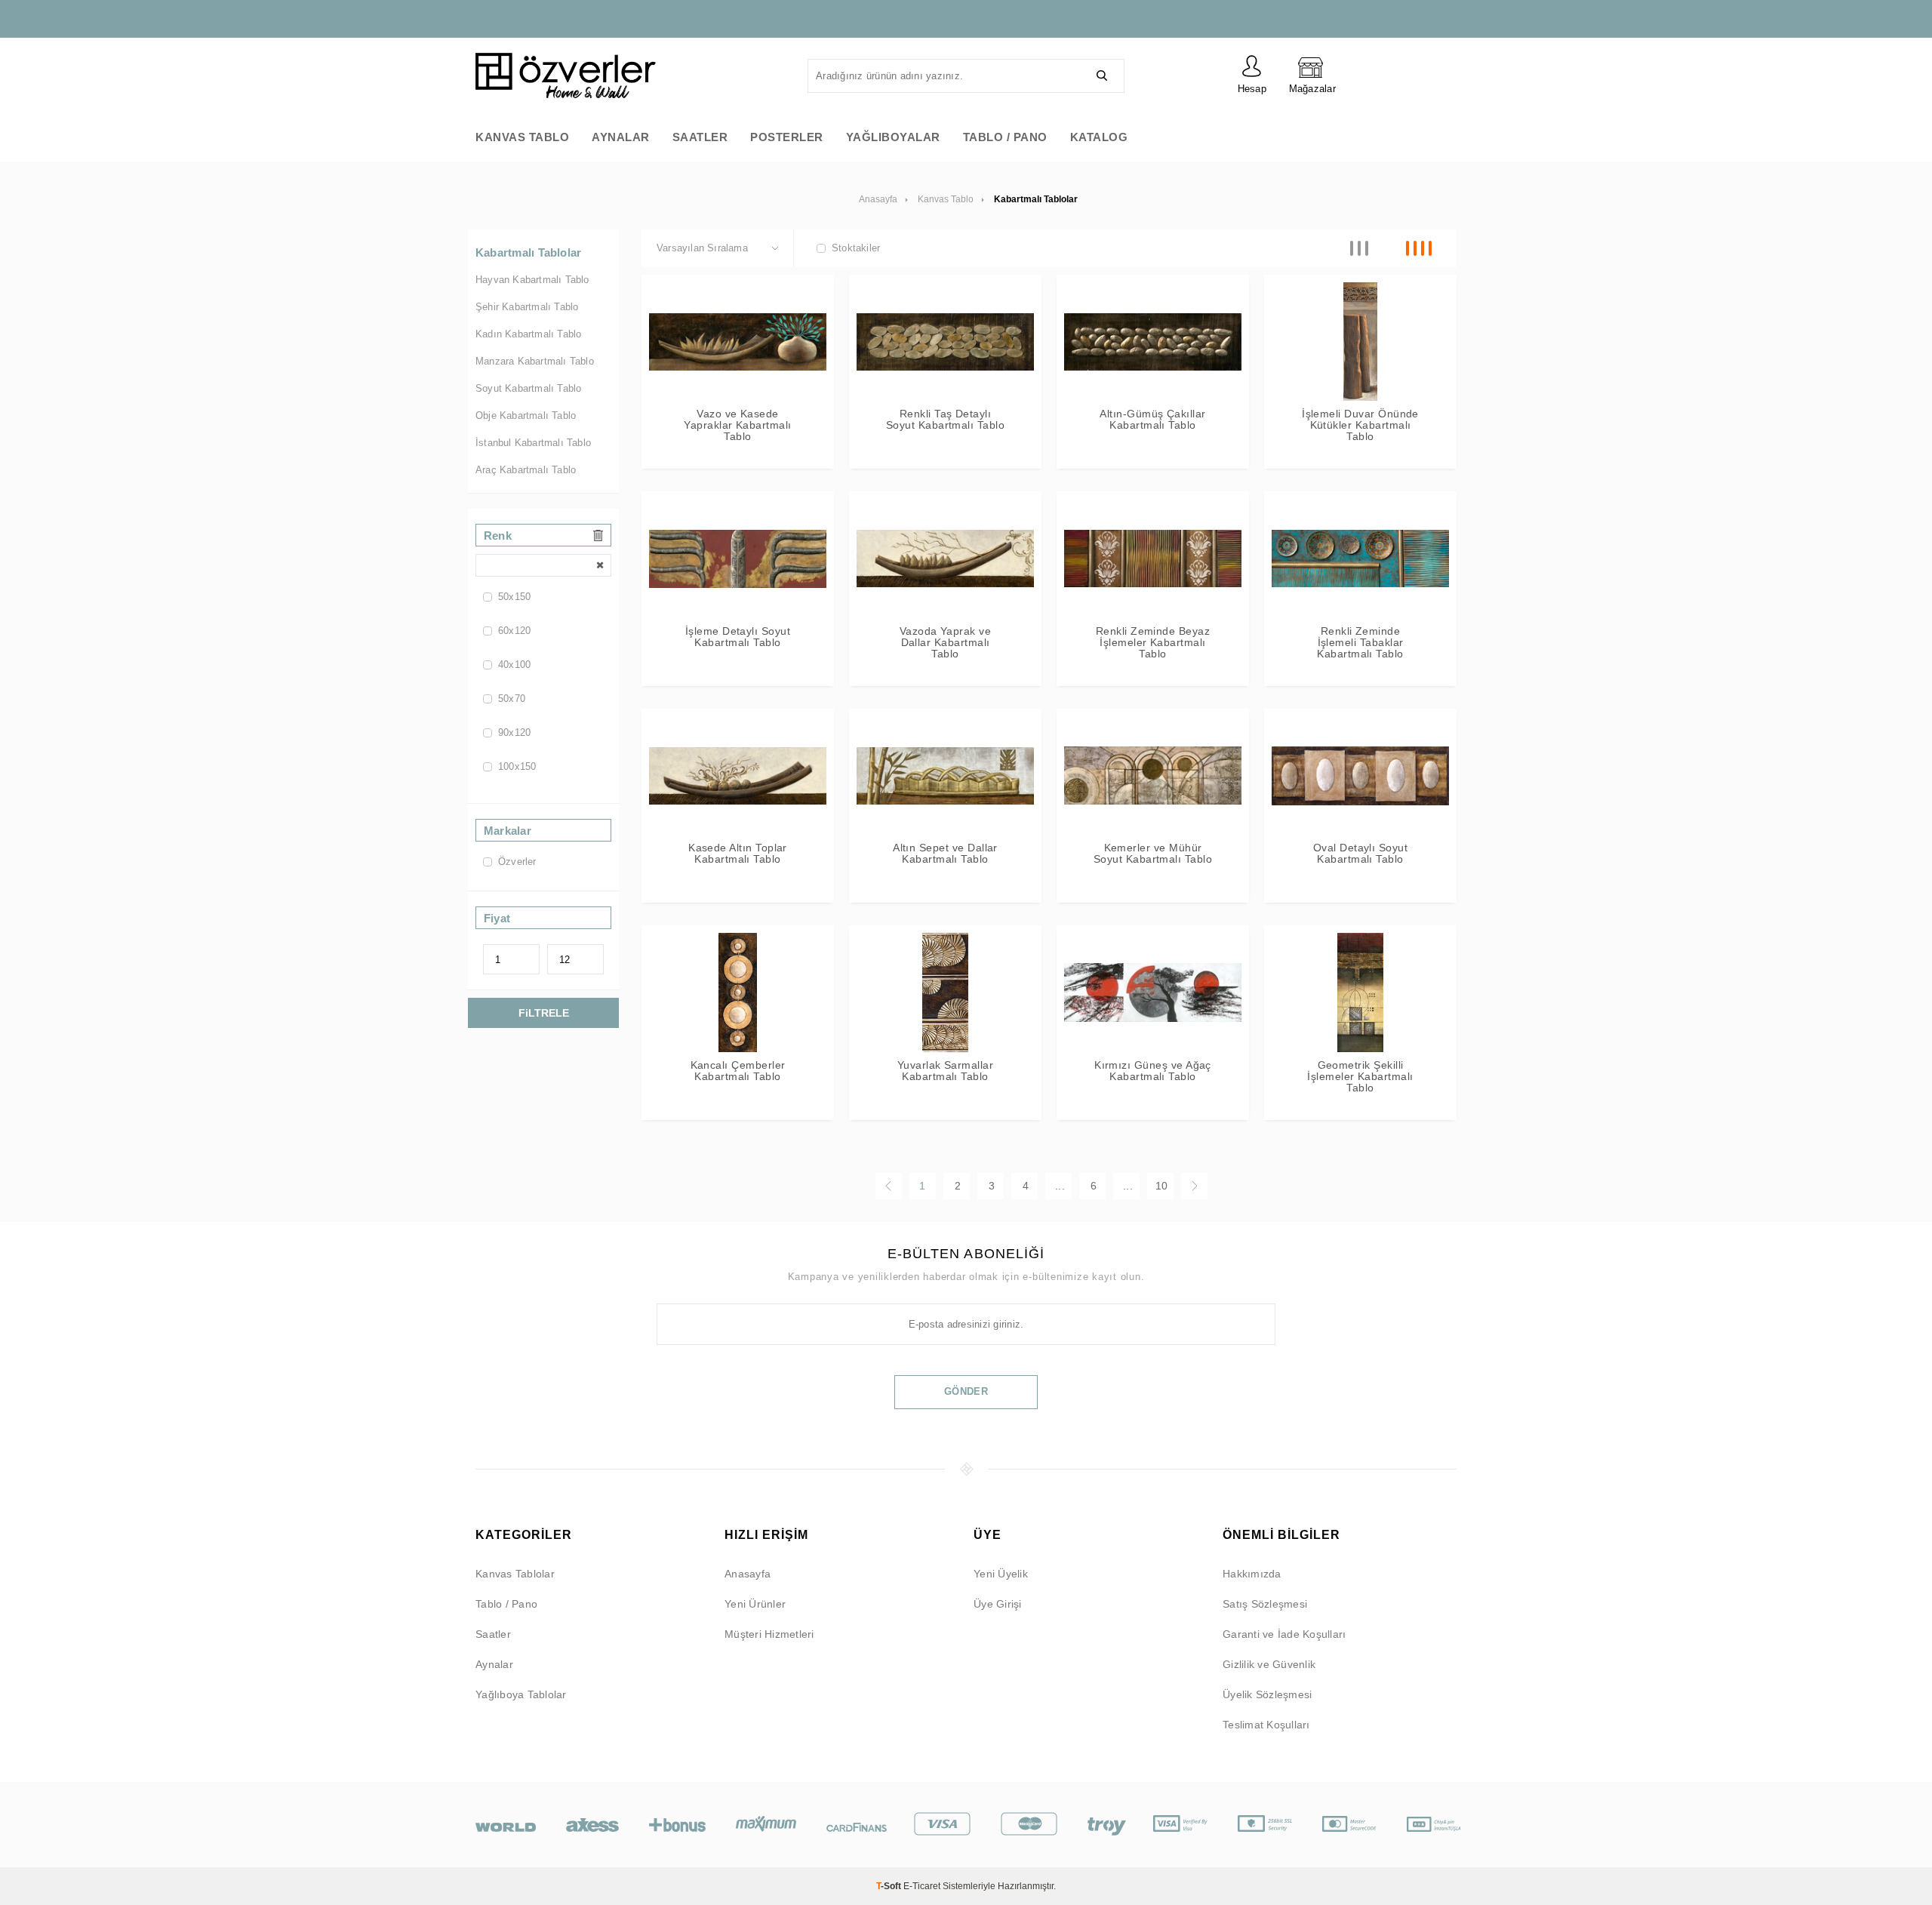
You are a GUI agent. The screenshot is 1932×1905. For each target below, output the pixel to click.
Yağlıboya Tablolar (521, 1694)
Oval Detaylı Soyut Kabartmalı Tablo (1360, 854)
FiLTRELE (544, 1013)
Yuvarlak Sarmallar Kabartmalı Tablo (945, 1071)
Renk (498, 535)
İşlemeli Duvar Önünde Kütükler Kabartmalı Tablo (1360, 425)
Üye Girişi (998, 1604)
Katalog (1099, 137)
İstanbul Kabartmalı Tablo (533, 443)
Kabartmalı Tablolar (528, 252)
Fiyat (497, 918)
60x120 (514, 631)
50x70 (512, 699)
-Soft (890, 1886)
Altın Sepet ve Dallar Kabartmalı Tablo (945, 854)
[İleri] (1194, 1186)
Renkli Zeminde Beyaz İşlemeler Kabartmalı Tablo (1153, 643)
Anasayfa (748, 1574)
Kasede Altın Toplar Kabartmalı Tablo (738, 854)
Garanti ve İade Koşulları (1284, 1634)
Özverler (517, 862)
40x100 (514, 665)
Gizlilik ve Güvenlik (1269, 1664)
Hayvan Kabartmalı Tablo (532, 280)
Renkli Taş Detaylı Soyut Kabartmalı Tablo (945, 420)
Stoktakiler (856, 248)
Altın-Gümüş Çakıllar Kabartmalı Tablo (1152, 420)
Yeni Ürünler (755, 1604)
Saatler (700, 137)
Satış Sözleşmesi (1265, 1604)
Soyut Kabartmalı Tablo (528, 388)
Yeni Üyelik (1001, 1574)
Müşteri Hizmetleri (769, 1634)
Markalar (508, 831)
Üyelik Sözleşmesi (1267, 1694)
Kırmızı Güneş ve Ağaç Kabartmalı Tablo (1153, 1071)
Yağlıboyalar (893, 137)
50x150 (514, 597)
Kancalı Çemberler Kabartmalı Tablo (738, 1071)
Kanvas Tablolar (515, 1574)
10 (1161, 1186)
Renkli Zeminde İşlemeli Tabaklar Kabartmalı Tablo (1360, 643)
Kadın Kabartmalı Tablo (528, 334)
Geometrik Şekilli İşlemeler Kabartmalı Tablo (1360, 1077)
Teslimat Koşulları (1266, 1725)
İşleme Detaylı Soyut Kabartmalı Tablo (738, 637)
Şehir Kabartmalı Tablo (527, 307)
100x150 (517, 766)
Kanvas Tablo (522, 137)
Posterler (787, 137)
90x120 (514, 732)
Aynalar (621, 137)
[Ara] (1102, 76)
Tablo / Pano (1005, 137)
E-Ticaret (922, 1886)
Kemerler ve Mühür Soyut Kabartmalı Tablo (1153, 854)
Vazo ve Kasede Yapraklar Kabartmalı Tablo (737, 425)
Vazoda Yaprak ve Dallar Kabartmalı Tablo (946, 643)
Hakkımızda (1252, 1574)
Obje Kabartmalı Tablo (526, 415)
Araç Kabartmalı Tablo (526, 470)
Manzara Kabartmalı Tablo (535, 361)
